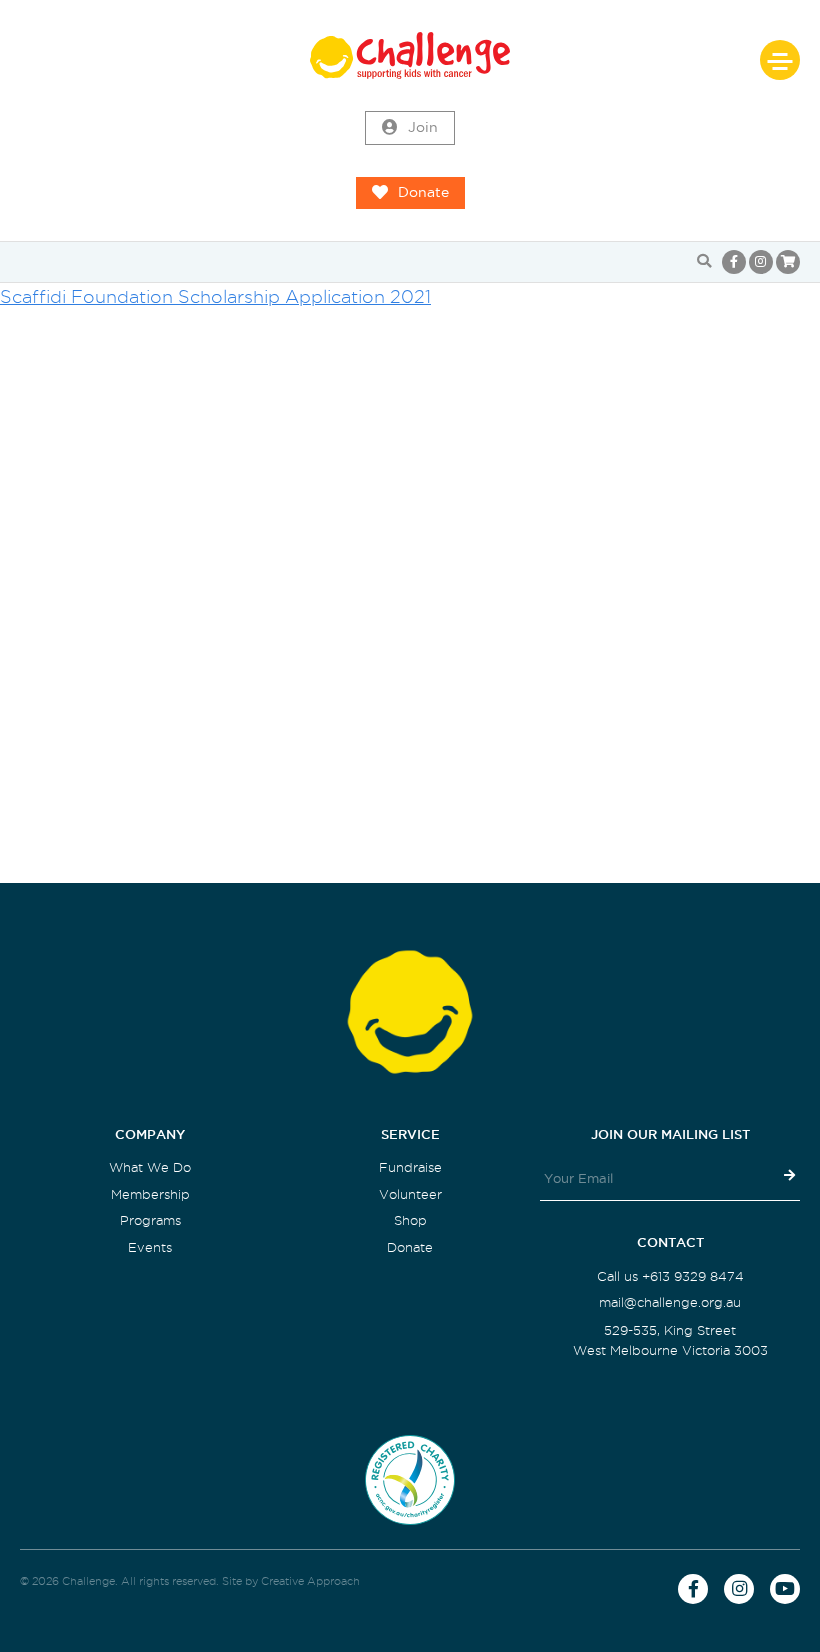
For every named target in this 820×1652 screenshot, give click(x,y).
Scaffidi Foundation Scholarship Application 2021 (215, 296)
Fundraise (410, 1167)
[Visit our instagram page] (761, 262)
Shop (410, 1220)
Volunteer (410, 1194)
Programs (150, 1220)
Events (150, 1247)
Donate (423, 192)
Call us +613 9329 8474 (670, 1276)
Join (423, 127)
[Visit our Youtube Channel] (785, 1589)
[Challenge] (410, 55)
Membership (150, 1194)
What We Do (150, 1167)
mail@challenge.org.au (670, 1302)
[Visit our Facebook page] (734, 262)
